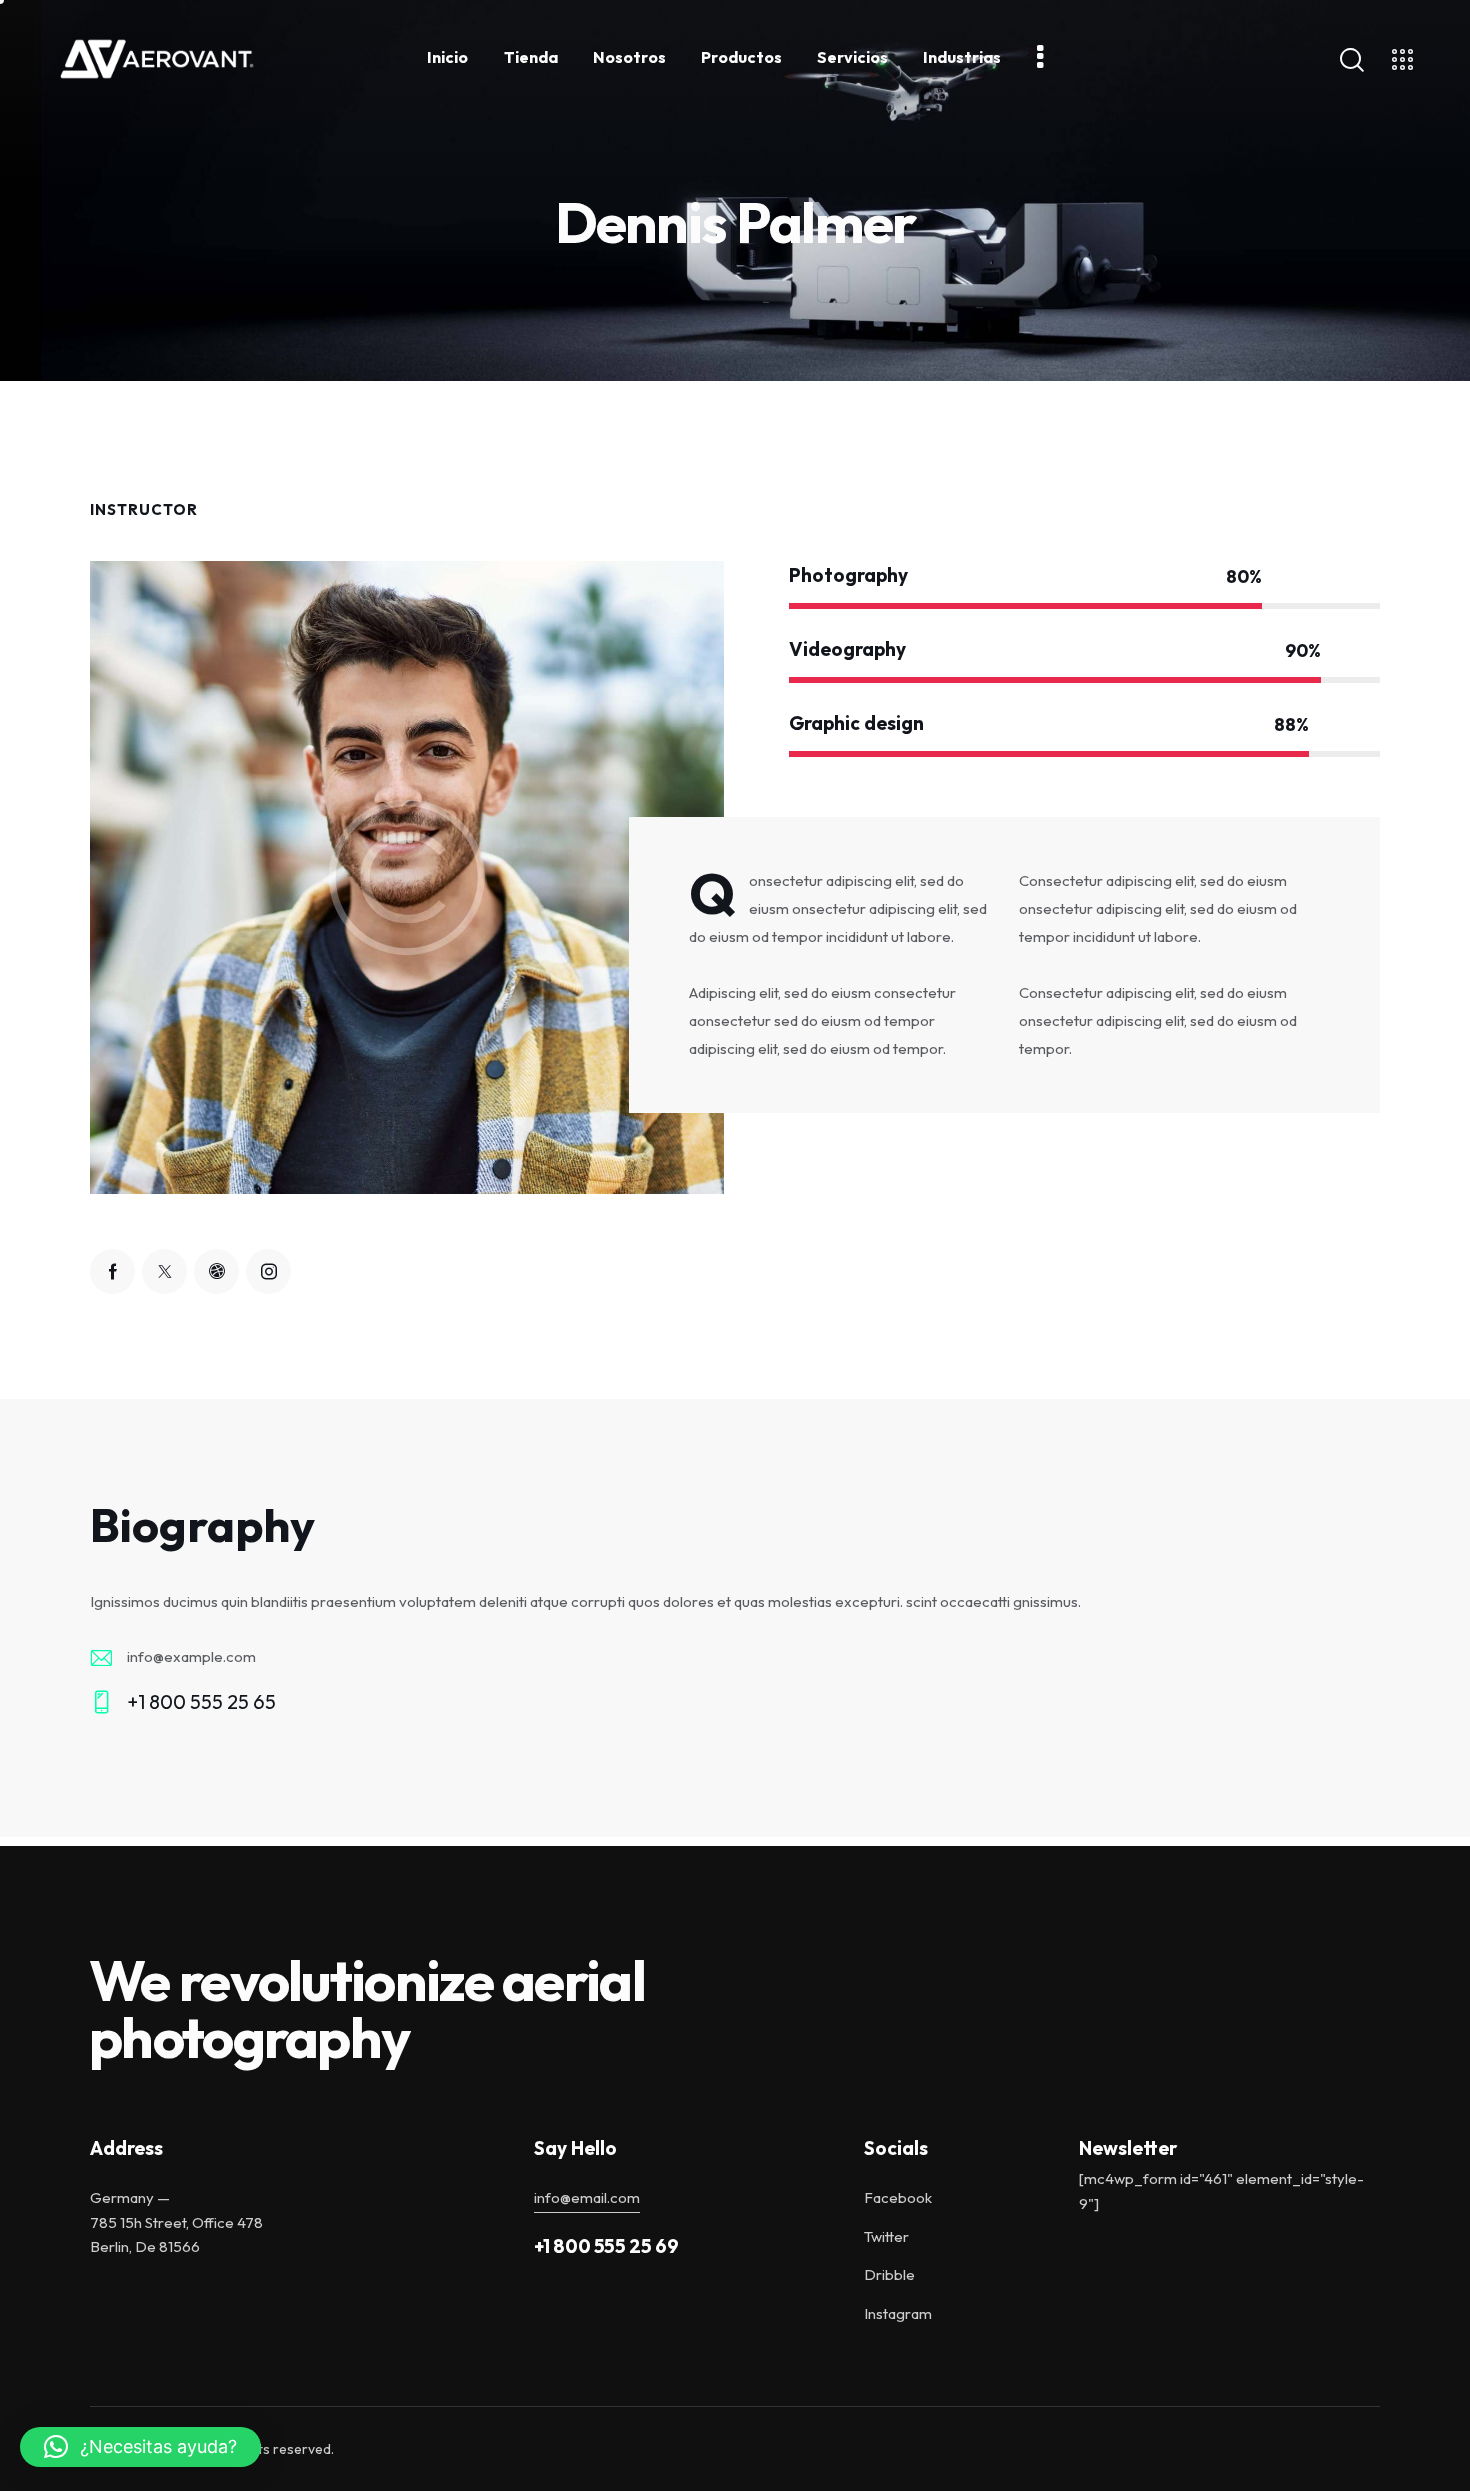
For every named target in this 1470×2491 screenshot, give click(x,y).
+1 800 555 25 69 (606, 2246)
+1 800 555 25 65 (201, 1701)
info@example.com (191, 1656)
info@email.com (587, 2197)
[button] (140, 2447)
